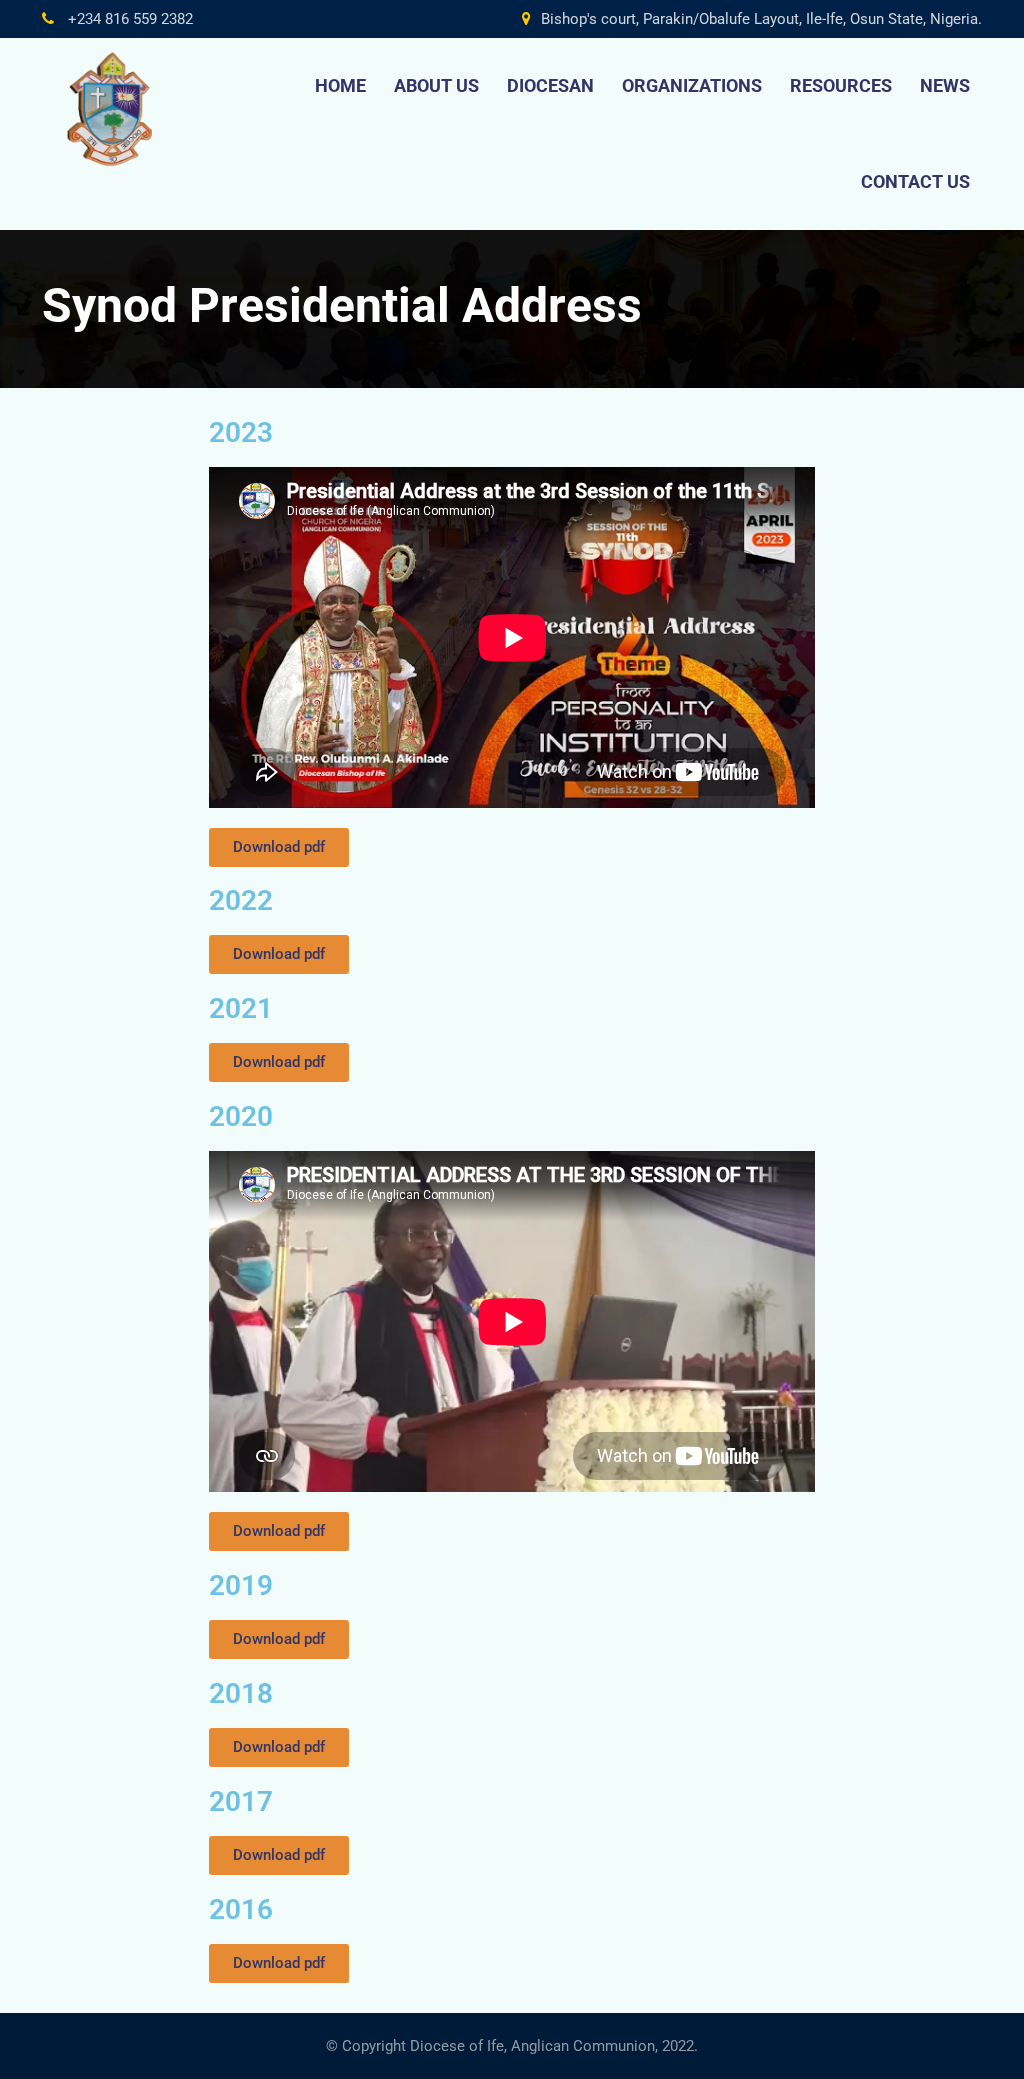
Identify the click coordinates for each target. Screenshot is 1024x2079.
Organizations (692, 85)
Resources (841, 85)
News (945, 85)
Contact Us (915, 181)
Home (340, 85)
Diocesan (550, 85)
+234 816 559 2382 (128, 19)
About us (436, 85)
